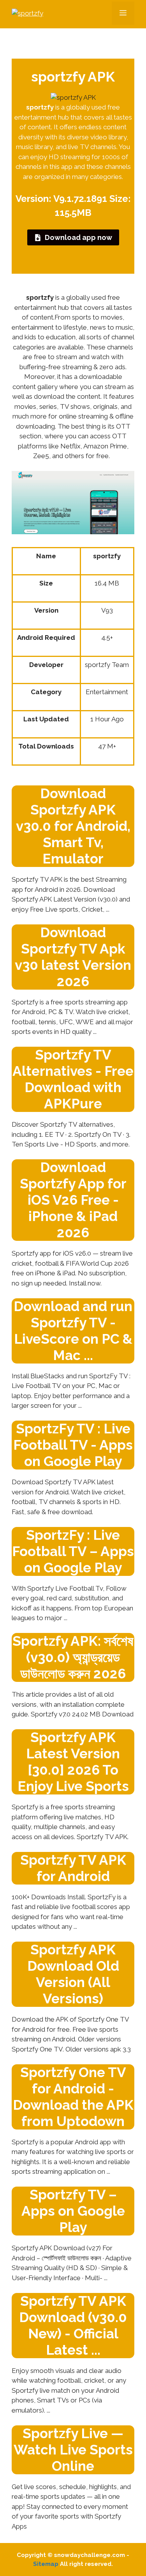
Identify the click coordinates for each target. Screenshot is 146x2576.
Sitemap (46, 2564)
